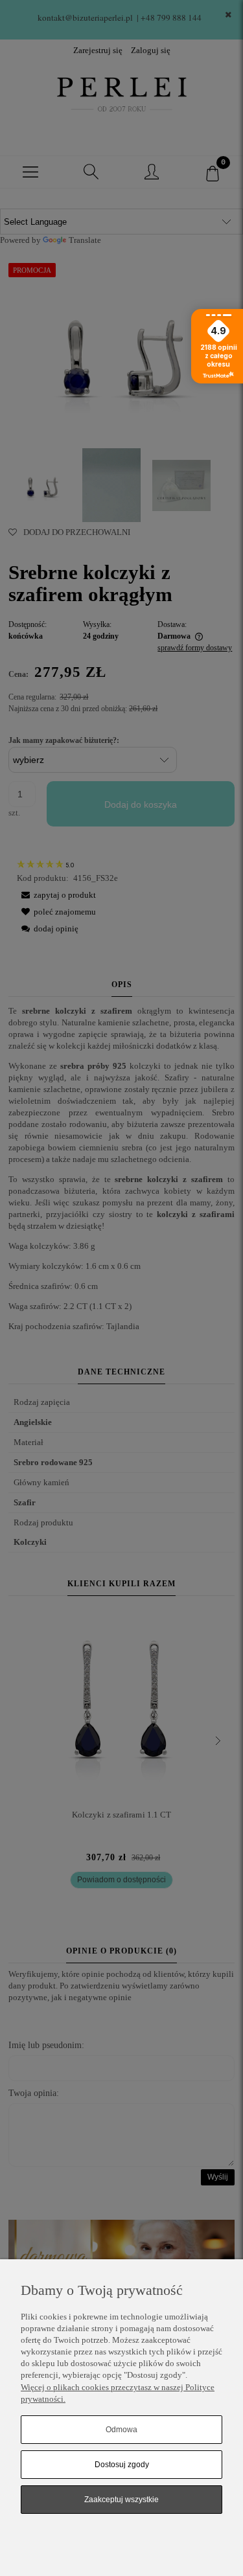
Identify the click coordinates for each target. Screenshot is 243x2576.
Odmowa (121, 2430)
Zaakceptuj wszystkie (121, 2500)
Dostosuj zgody (122, 2465)
